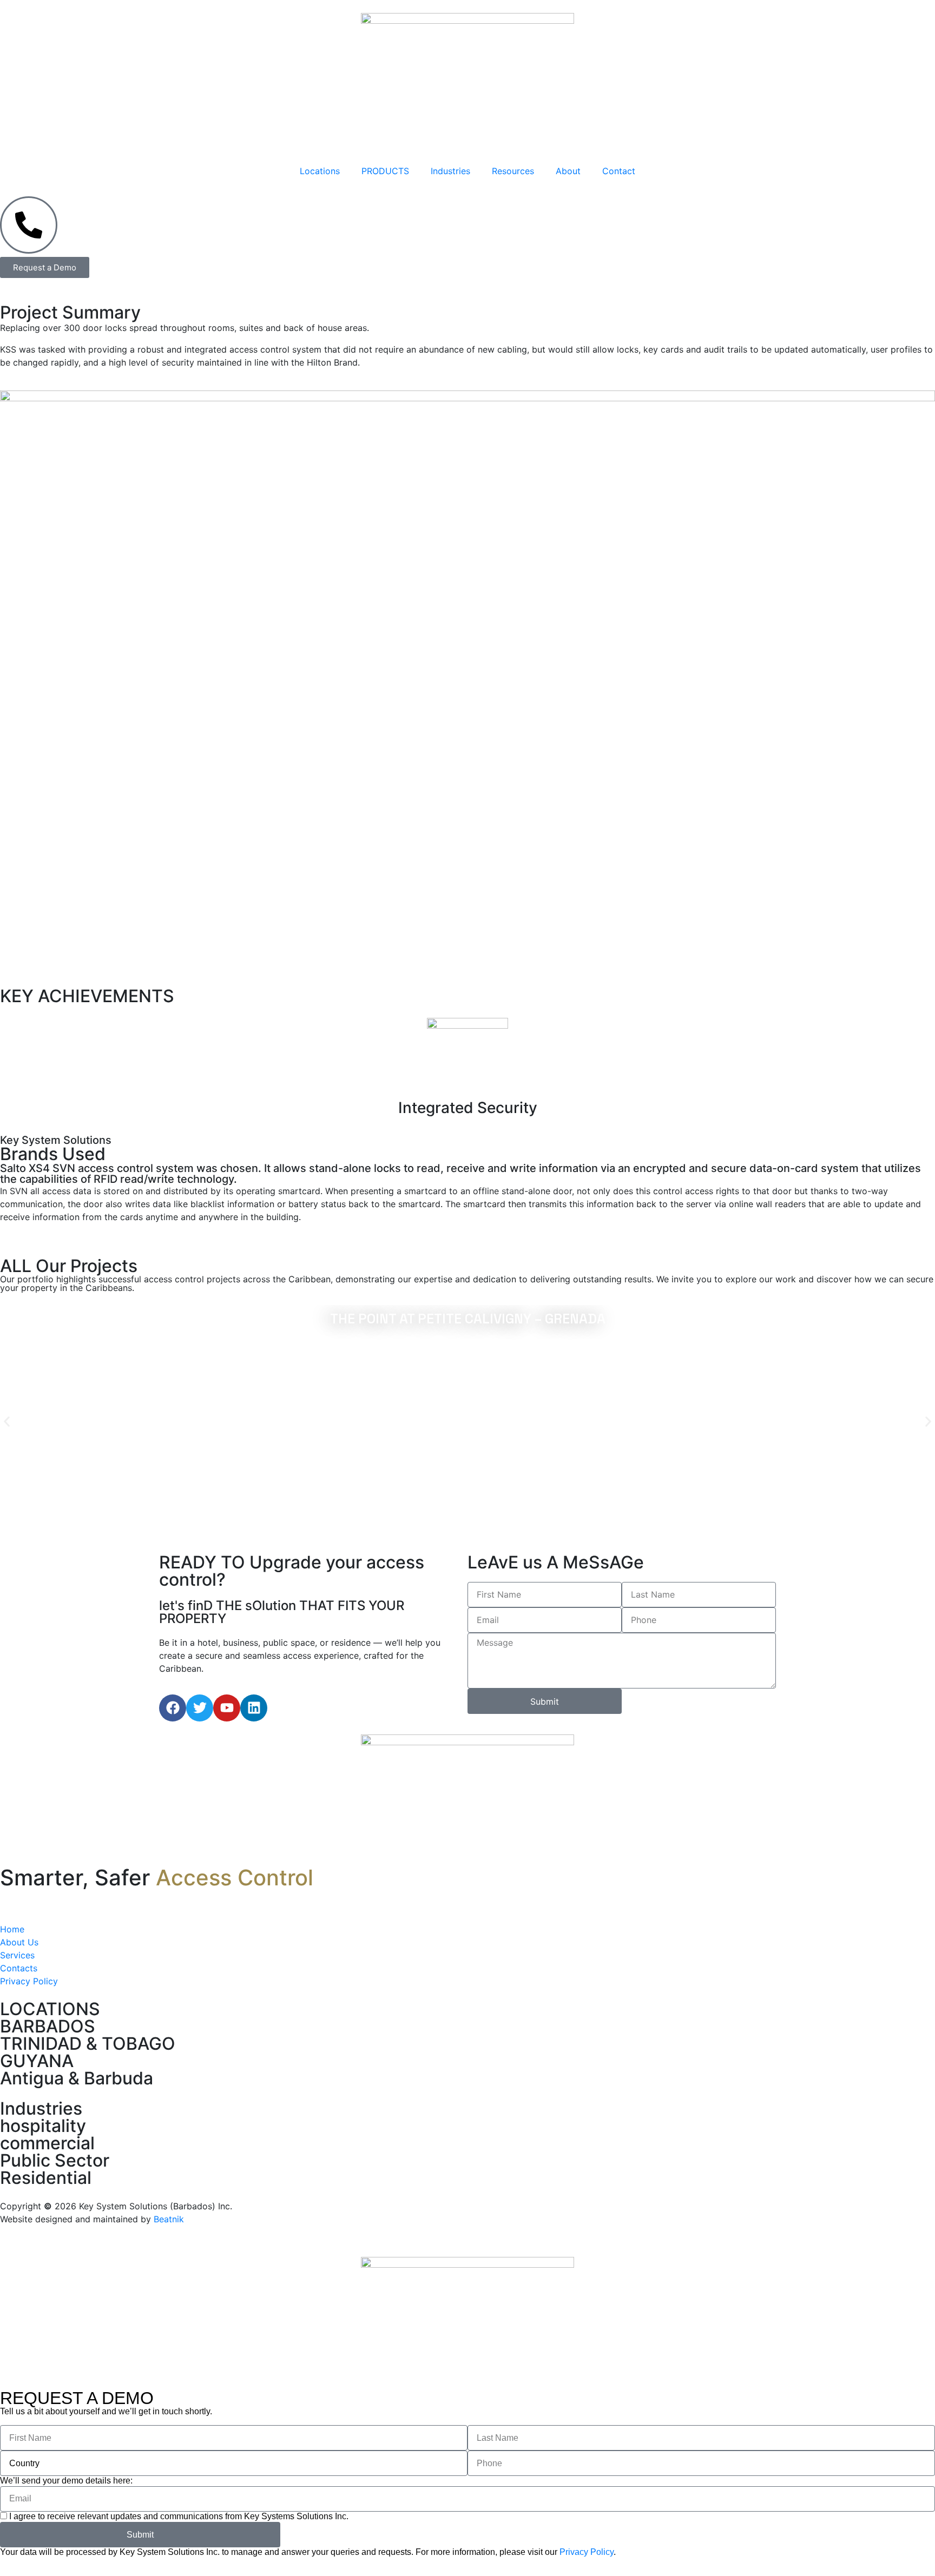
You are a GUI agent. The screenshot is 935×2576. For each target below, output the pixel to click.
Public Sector (55, 2160)
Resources (513, 171)
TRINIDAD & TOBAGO (88, 2044)
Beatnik (169, 2219)
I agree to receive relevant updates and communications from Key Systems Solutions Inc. (179, 2516)
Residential (46, 2178)
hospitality (43, 2126)
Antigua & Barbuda (77, 2078)
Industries (450, 171)
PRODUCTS (385, 171)
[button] (7, 1422)
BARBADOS (48, 2026)
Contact (619, 171)
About (568, 171)
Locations (320, 171)
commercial (47, 2143)
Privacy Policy (587, 2552)
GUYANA (37, 2061)
